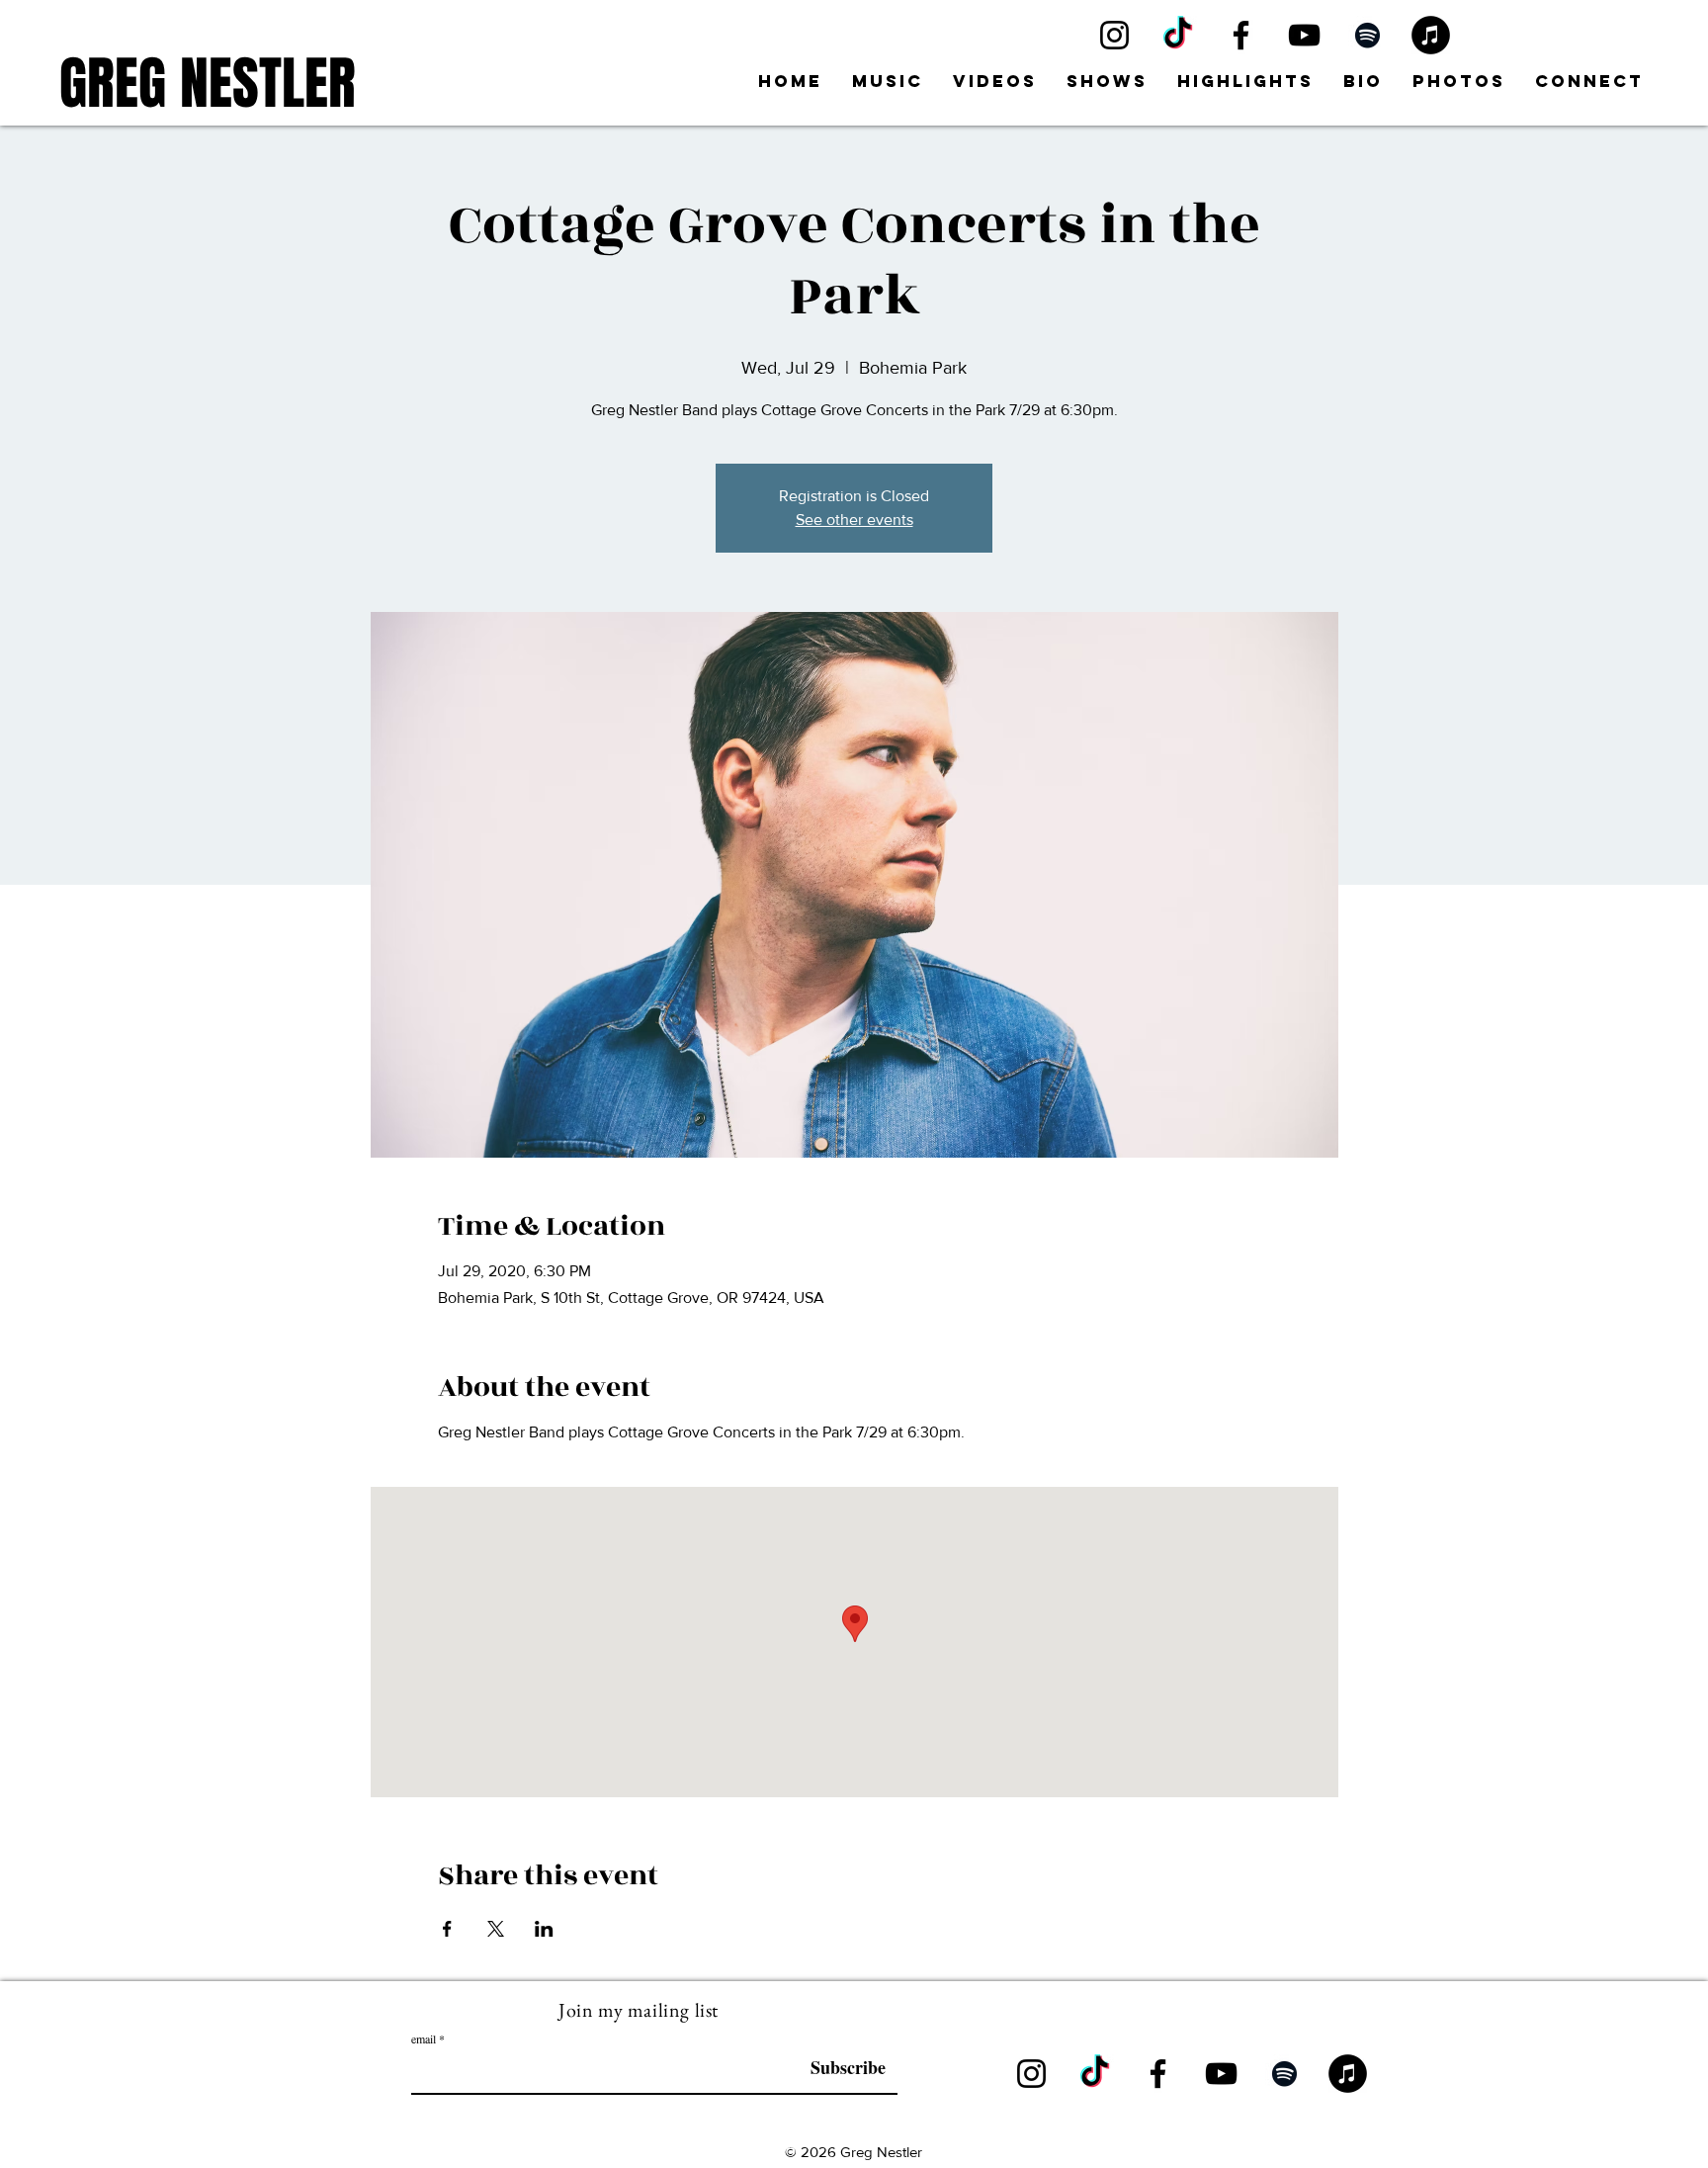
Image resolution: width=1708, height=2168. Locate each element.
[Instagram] (1114, 35)
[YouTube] (1304, 35)
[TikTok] (1178, 35)
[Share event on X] (496, 1929)
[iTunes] (1431, 35)
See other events (854, 520)
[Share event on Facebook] (447, 1929)
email (424, 2038)
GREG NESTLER (208, 84)
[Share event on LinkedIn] (544, 1929)
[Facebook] (1241, 35)
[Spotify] (1367, 35)
